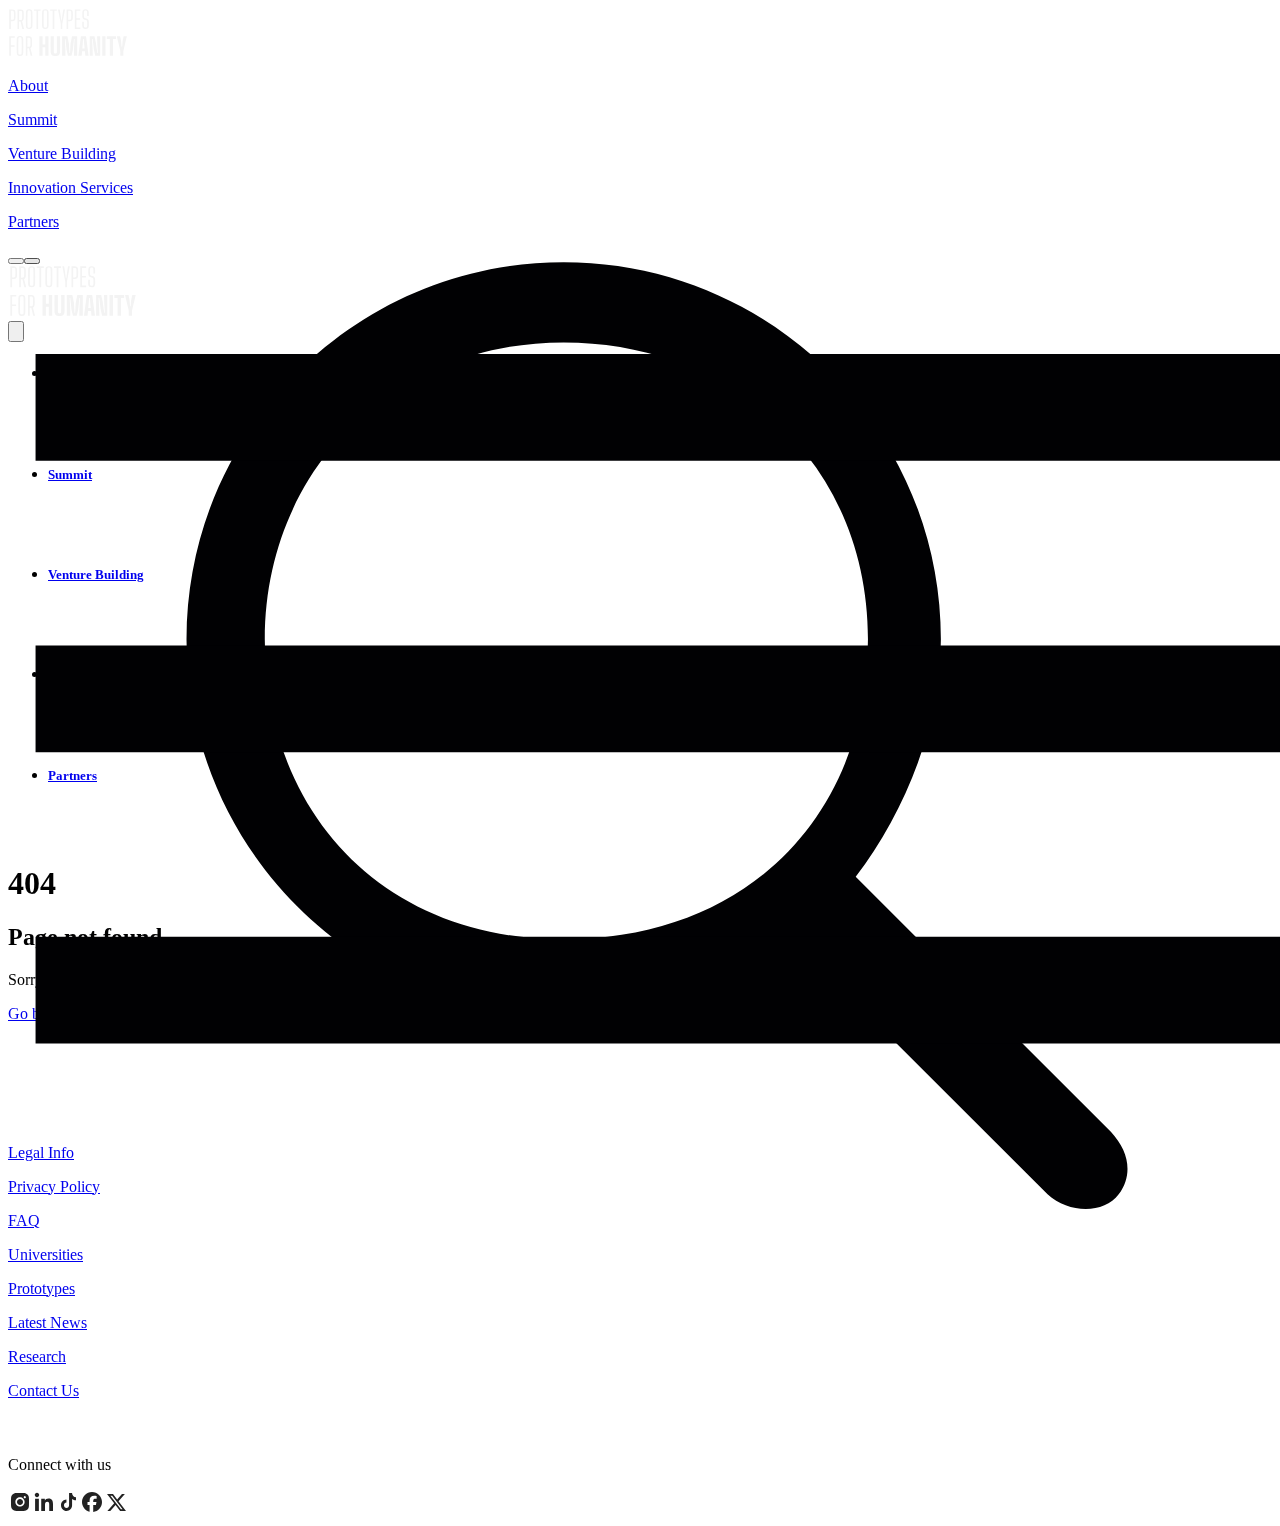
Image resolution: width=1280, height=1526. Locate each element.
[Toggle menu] (32, 261)
